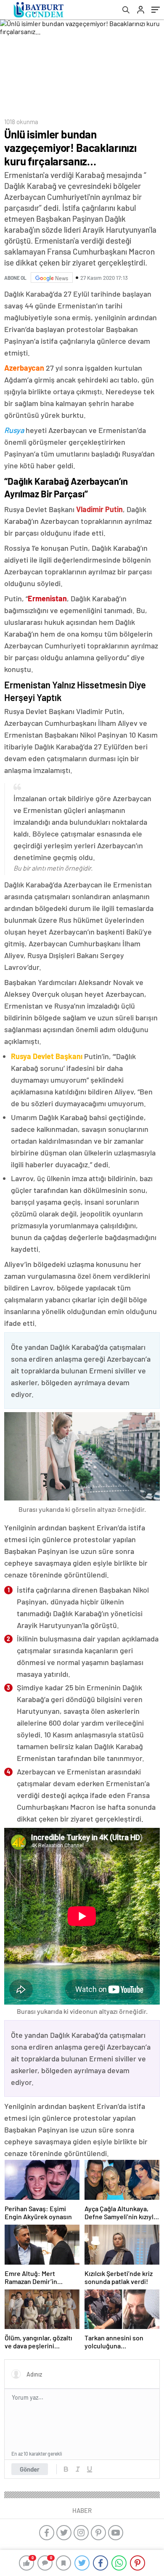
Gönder (30, 2469)
